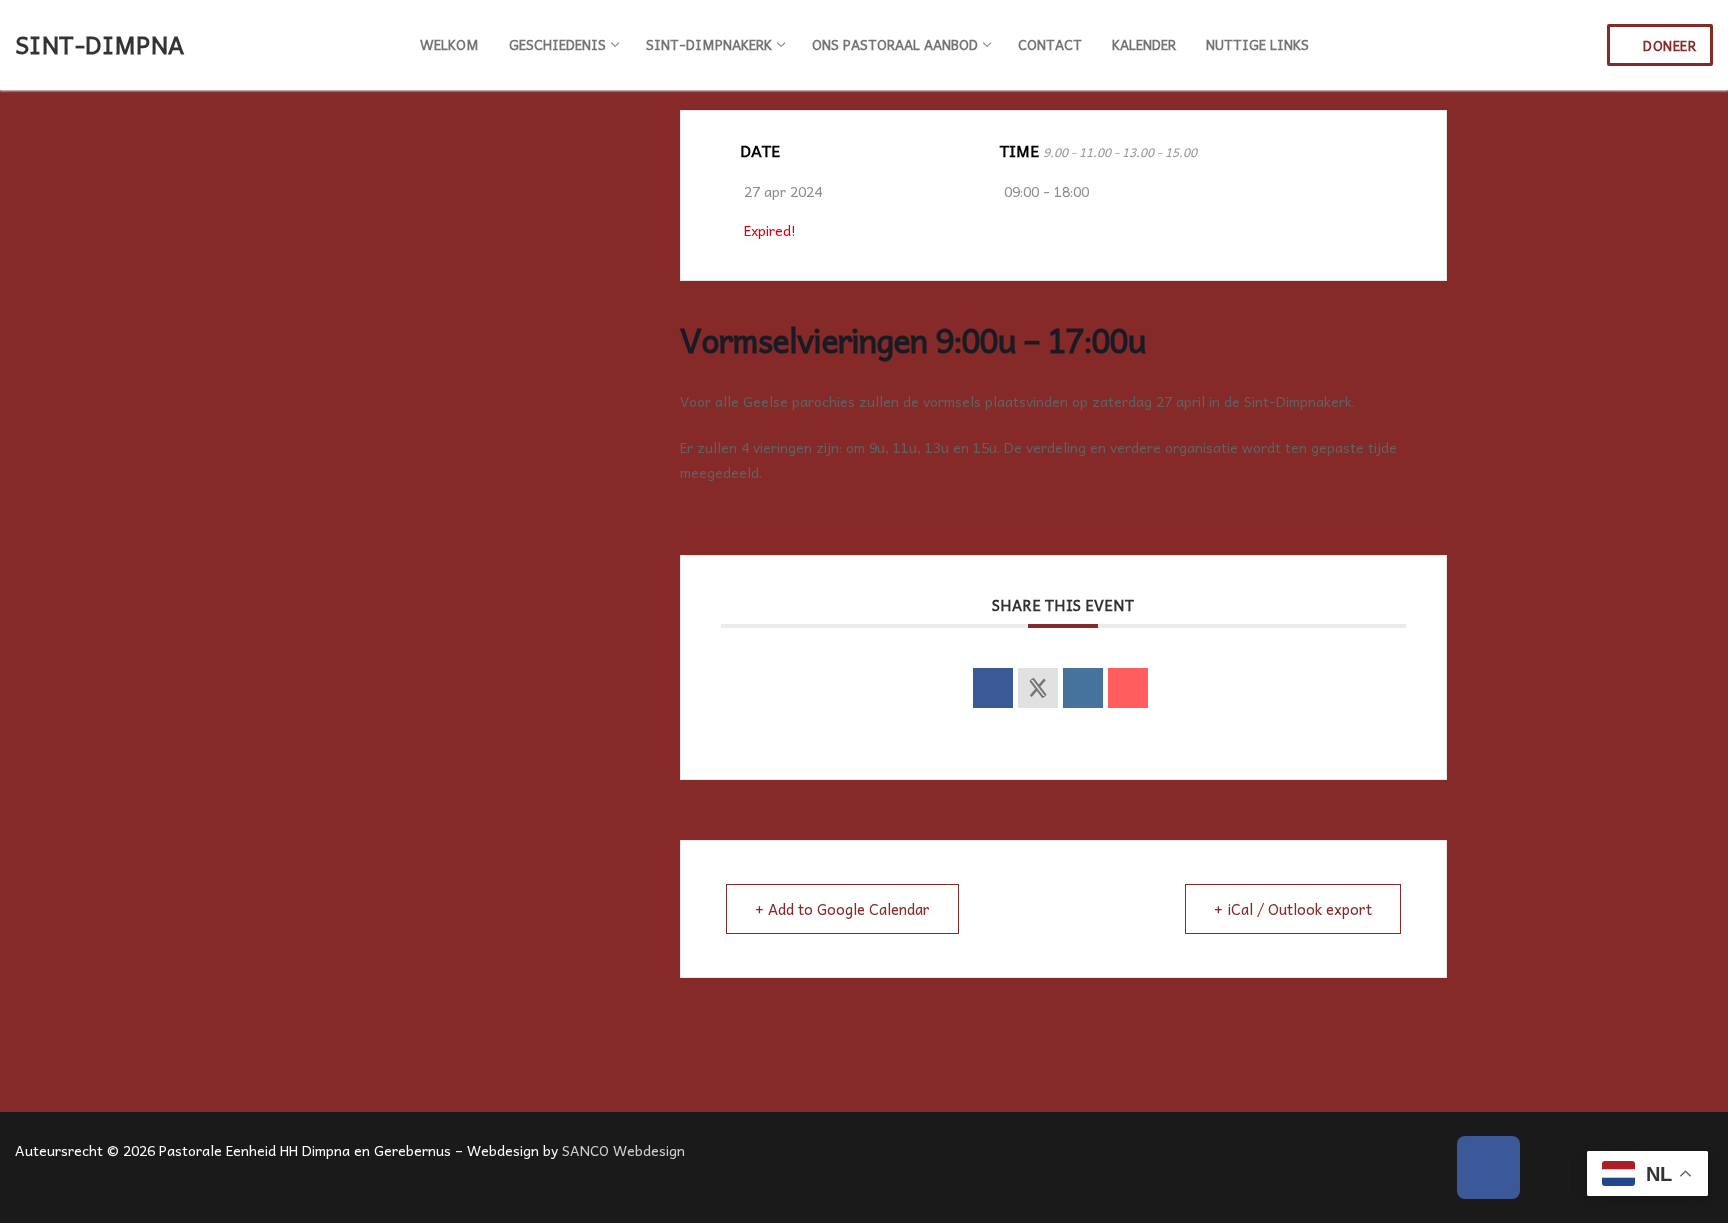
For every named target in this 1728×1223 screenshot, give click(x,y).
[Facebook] (1488, 1167)
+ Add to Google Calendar (842, 909)
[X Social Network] (1038, 688)
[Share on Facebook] (993, 688)
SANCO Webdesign (623, 1150)
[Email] (1128, 688)
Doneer (1668, 45)
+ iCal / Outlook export (1293, 909)
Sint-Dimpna (99, 44)
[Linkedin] (1083, 688)
